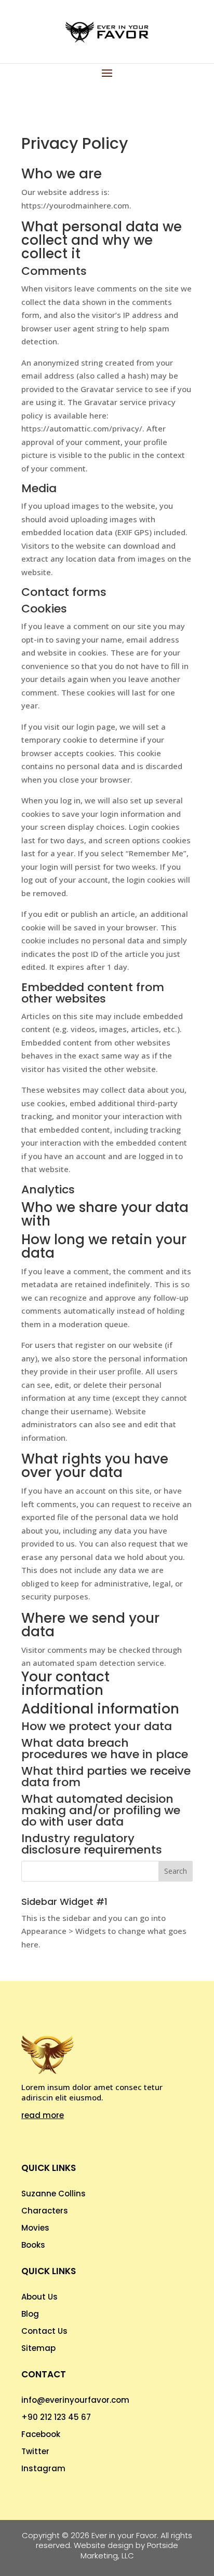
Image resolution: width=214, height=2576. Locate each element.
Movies (35, 2228)
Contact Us (44, 2331)
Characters (45, 2211)
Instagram (43, 2468)
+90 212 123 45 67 (56, 2417)
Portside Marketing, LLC (130, 2550)
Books (33, 2245)
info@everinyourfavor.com (75, 2400)
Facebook (41, 2434)
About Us (39, 2297)
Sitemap (38, 2348)
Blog (30, 2314)
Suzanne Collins (53, 2194)
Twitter (35, 2451)
